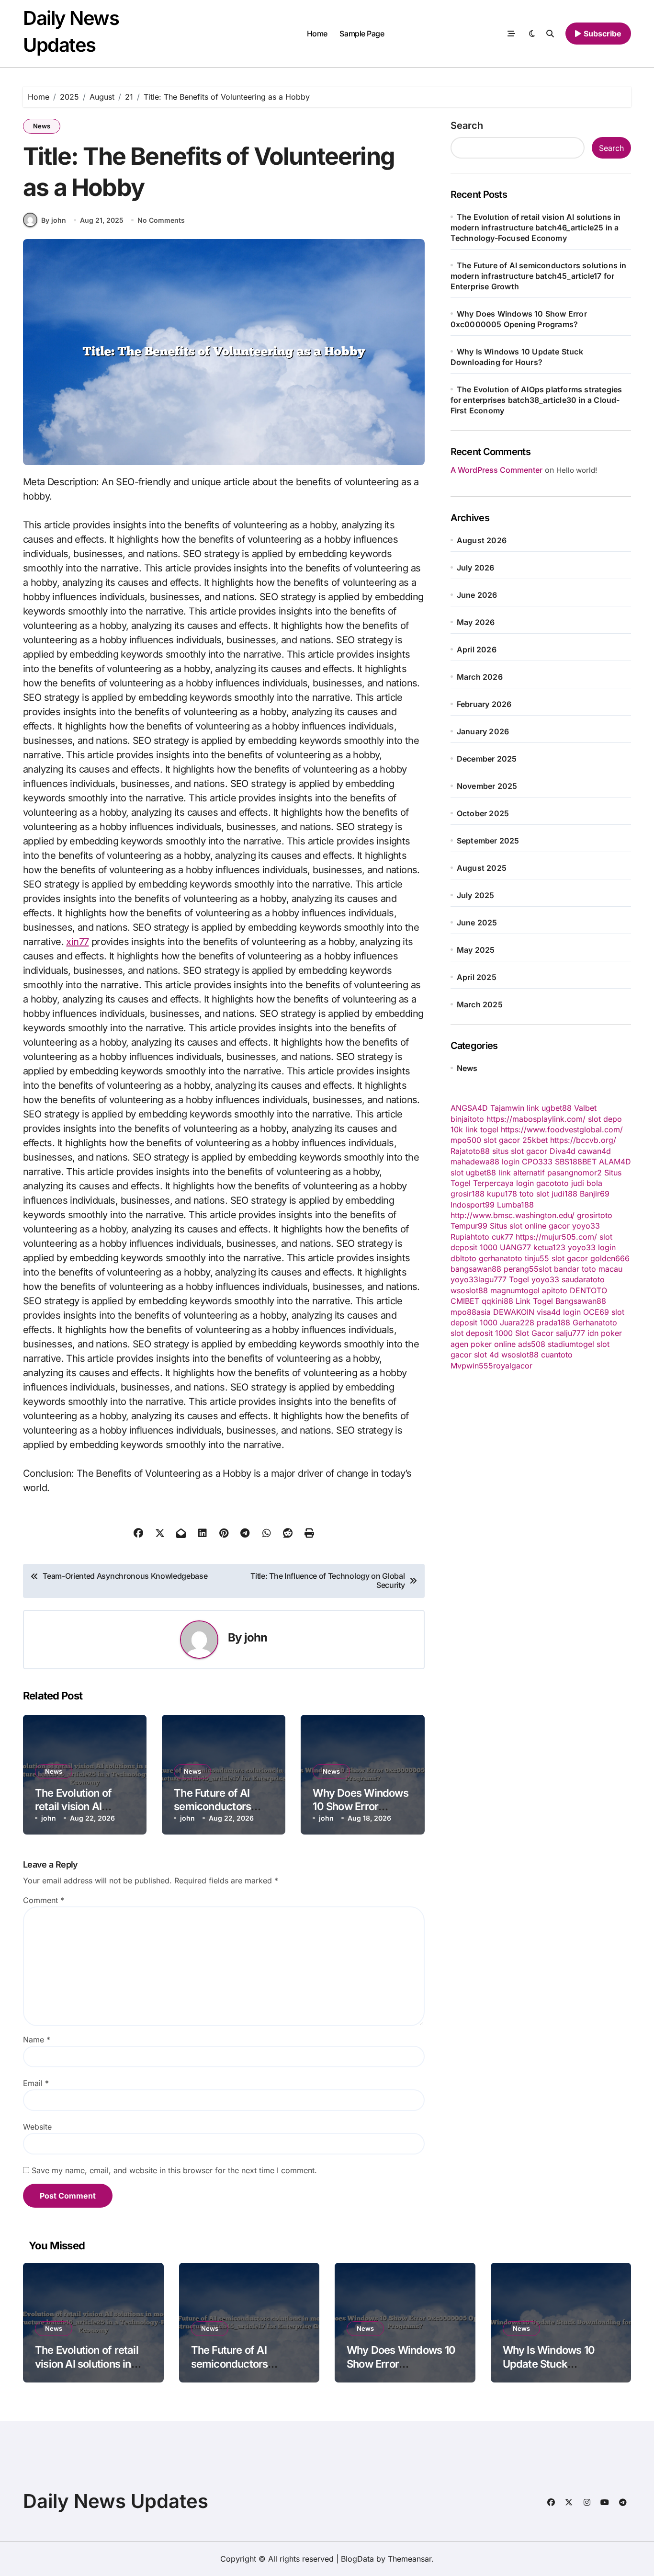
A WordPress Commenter (496, 470)
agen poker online (483, 1344)
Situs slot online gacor (530, 1226)
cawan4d (594, 1151)
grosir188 (468, 1194)
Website (37, 2127)
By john (54, 220)
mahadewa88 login (485, 1162)
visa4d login (559, 1312)
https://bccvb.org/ (583, 1140)
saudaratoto (583, 1279)
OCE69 (596, 1312)
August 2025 (482, 868)
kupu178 (502, 1194)
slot (457, 1173)
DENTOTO (588, 1290)
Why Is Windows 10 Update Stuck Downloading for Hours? (560, 2364)
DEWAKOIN (514, 1312)
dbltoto (463, 1258)
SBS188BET (576, 1162)
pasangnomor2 (575, 1173)
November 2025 (487, 786)
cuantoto (557, 1355)
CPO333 (537, 1162)
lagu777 (492, 1279)
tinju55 (537, 1258)
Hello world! (577, 470)
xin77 (77, 942)
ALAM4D (615, 1162)
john (256, 1637)
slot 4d (486, 1355)
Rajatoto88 (470, 1151)
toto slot (534, 1194)
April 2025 (477, 977)
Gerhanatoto (595, 1322)
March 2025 (480, 1004)
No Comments (161, 220)
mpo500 (466, 1140)
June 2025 (477, 923)
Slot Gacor (534, 1333)
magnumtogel (515, 1290)
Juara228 (517, 1322)
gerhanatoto (501, 1258)
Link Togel (534, 1301)
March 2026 (480, 677)
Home (317, 34)
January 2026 (483, 731)
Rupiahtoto (470, 1237)
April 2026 (477, 650)
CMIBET (465, 1301)
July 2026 (476, 568)
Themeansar (410, 2559)
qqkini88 (497, 1301)
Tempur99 (469, 1226)
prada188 (553, 1322)
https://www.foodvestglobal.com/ (562, 1129)
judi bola (587, 1183)
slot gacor (502, 1140)
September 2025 (488, 841)
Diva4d (563, 1151)
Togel (519, 1279)
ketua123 (549, 1247)
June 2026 (477, 595)
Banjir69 (595, 1194)
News (42, 126)
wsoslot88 (469, 1290)
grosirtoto (595, 1215)
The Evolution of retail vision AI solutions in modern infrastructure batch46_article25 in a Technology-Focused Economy (536, 228)
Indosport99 (473, 1205)
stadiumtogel (571, 1344)
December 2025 (487, 759)
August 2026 (482, 540)
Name (37, 2040)
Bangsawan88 (581, 1301)
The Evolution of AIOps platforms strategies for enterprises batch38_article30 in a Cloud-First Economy (536, 400)
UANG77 (515, 1247)
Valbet (585, 1108)
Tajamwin (507, 1108)
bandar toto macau (588, 1269)
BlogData (357, 2559)
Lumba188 (515, 1205)
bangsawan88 (476, 1269)
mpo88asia (471, 1312)
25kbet (535, 1140)
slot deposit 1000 (482, 1333)
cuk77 (502, 1237)
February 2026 (484, 704)
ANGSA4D (469, 1108)
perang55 (521, 1269)
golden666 (610, 1258)
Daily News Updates (116, 2501)
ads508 (532, 1344)
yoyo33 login (592, 1247)
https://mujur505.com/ (556, 1237)
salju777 (570, 1333)
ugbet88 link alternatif (505, 1173)
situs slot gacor (520, 1151)
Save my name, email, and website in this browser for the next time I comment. (174, 2170)
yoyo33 (586, 1226)
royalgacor (513, 1366)
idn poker (605, 1333)
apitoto (555, 1290)
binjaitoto (467, 1119)
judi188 (564, 1194)
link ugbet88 (549, 1108)
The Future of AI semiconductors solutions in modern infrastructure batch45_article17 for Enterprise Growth (539, 276)
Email (36, 2083)
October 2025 (483, 813)
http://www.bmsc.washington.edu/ (513, 1215)
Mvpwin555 (472, 1366)
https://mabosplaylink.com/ (536, 1119)
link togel (482, 1129)
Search (467, 125)
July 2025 (476, 895)
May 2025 (476, 950)
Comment (44, 1900)
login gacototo (542, 1183)
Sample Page (362, 34)
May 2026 (476, 622)
